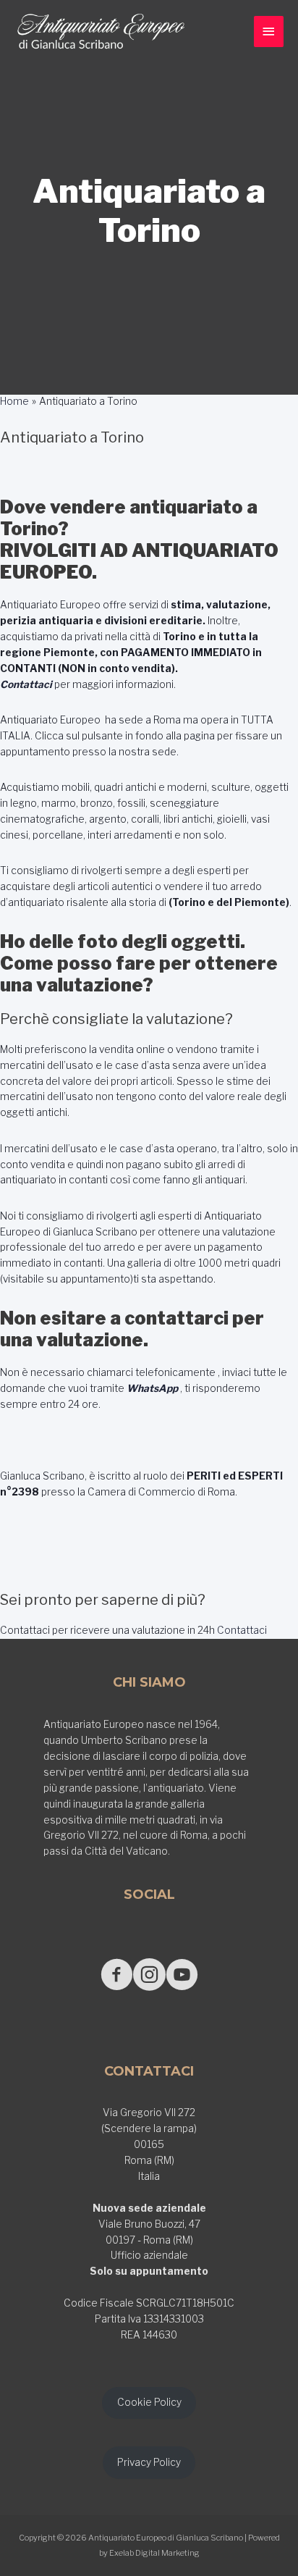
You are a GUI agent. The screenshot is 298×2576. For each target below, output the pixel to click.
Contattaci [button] (241, 1630)
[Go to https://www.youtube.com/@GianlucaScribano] (182, 1976)
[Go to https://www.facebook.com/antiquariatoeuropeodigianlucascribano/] (117, 1976)
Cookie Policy (149, 2402)
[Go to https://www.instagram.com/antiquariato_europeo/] (149, 1976)
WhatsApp (152, 1388)
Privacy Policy (149, 2462)
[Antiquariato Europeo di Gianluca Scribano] (101, 32)
